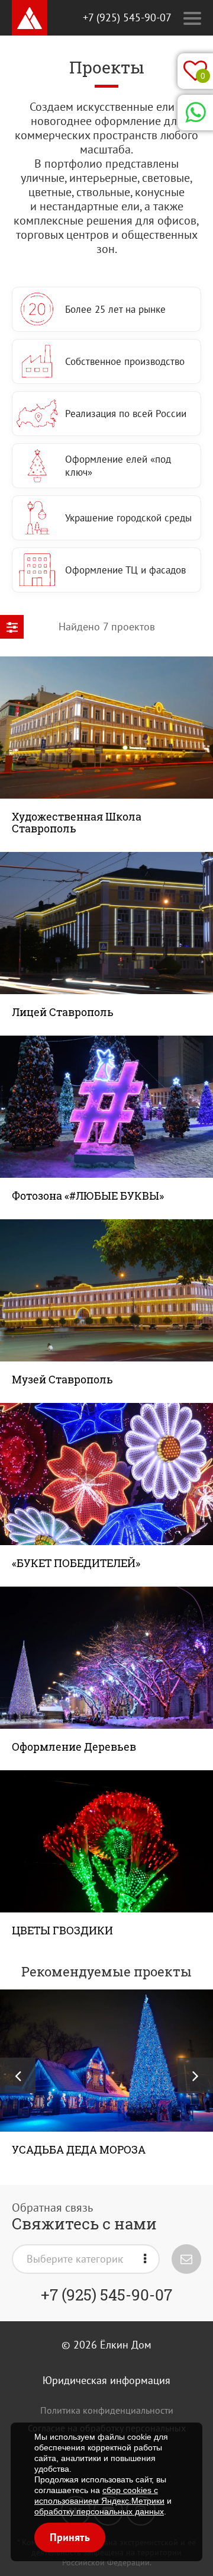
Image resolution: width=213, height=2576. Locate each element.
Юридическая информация (106, 2380)
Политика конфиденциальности (107, 2410)
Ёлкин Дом (126, 2345)
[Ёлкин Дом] (30, 18)
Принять (70, 2537)
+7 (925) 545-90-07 (127, 17)
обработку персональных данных (99, 2511)
